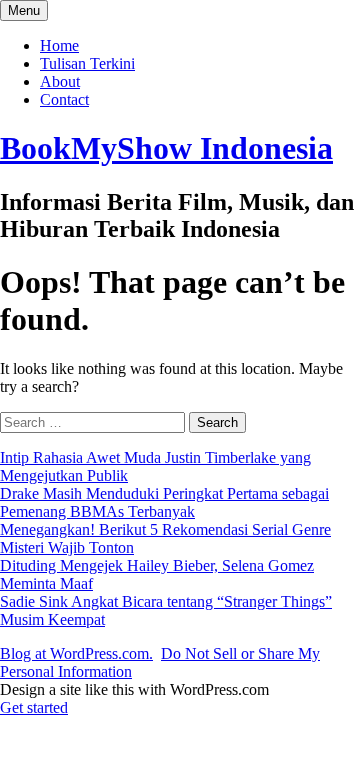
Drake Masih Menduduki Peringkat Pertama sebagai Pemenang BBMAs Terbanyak (164, 502)
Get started (34, 707)
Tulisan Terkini (87, 63)
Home (59, 45)
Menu (24, 10)
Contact (64, 99)
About (60, 81)
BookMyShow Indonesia (166, 148)
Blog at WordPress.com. (76, 653)
